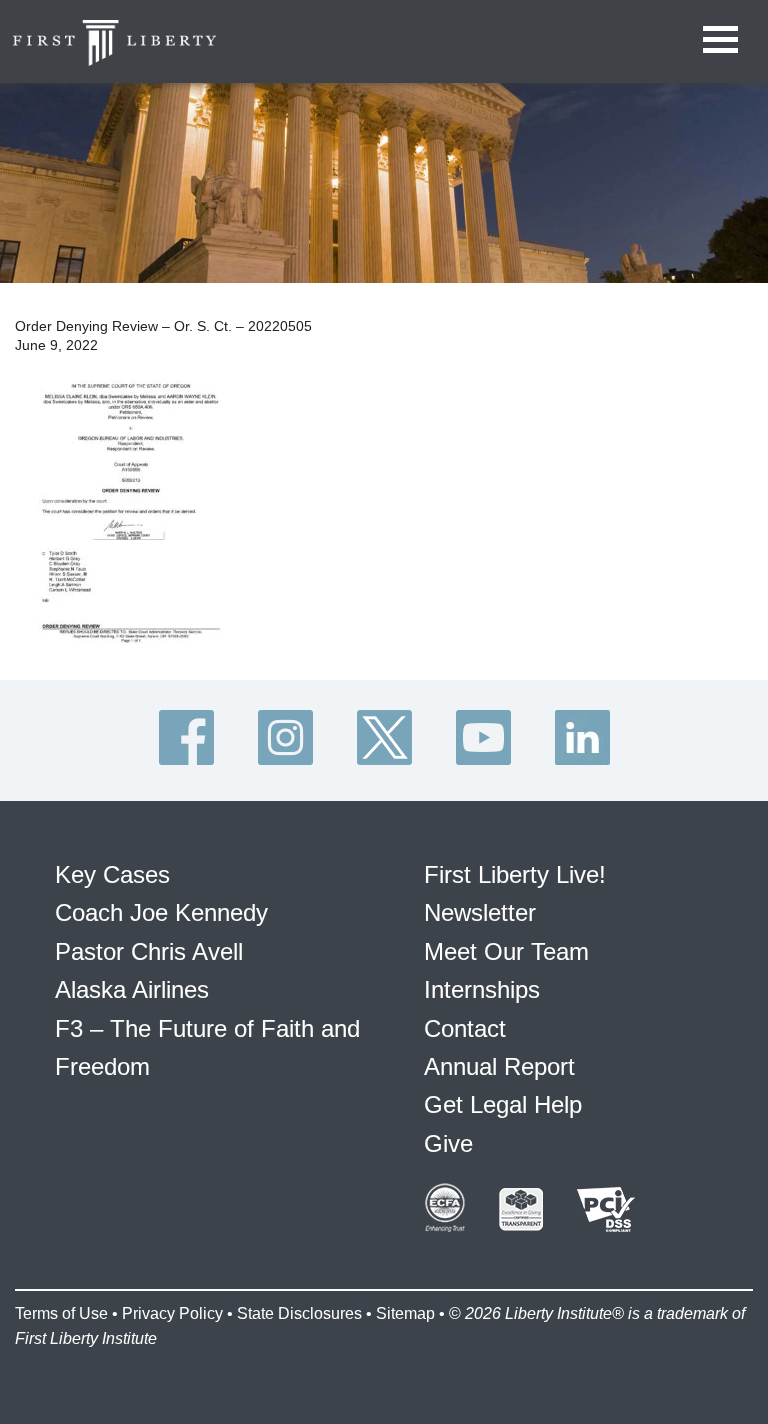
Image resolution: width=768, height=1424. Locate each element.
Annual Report (499, 1066)
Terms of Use (61, 1313)
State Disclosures (299, 1313)
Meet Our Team (506, 951)
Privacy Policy (172, 1313)
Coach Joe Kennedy (161, 912)
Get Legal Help (503, 1104)
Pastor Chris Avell (149, 951)
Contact (465, 1028)
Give (448, 1143)
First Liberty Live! (515, 874)
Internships (482, 989)
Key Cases (112, 874)
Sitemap (405, 1313)
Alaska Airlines (132, 989)
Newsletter (480, 912)
